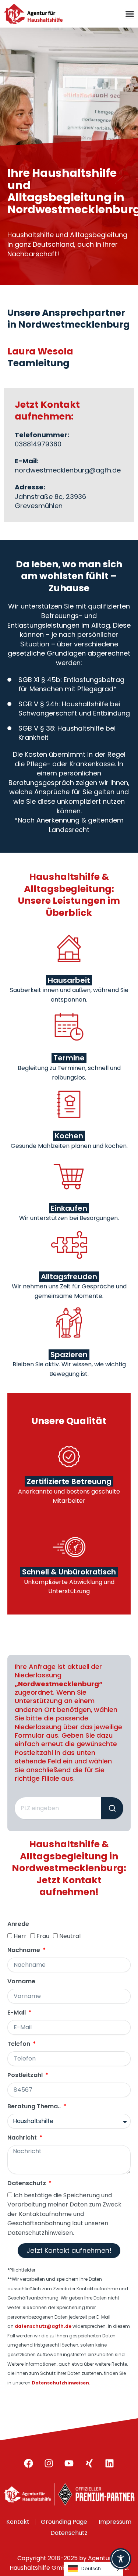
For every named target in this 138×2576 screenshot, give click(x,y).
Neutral (70, 1936)
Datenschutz (27, 2183)
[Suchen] (112, 1808)
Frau (43, 1936)
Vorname (21, 1982)
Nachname (24, 1950)
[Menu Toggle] (130, 14)
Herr (20, 1936)
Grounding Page (64, 2522)
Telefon (20, 2044)
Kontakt (18, 2522)
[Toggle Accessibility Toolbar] (121, 2559)
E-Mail (17, 2013)
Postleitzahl (26, 2075)
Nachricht (23, 2138)
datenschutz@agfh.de (43, 2326)
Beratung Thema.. (35, 2107)
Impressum (115, 2522)
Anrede (18, 1924)
